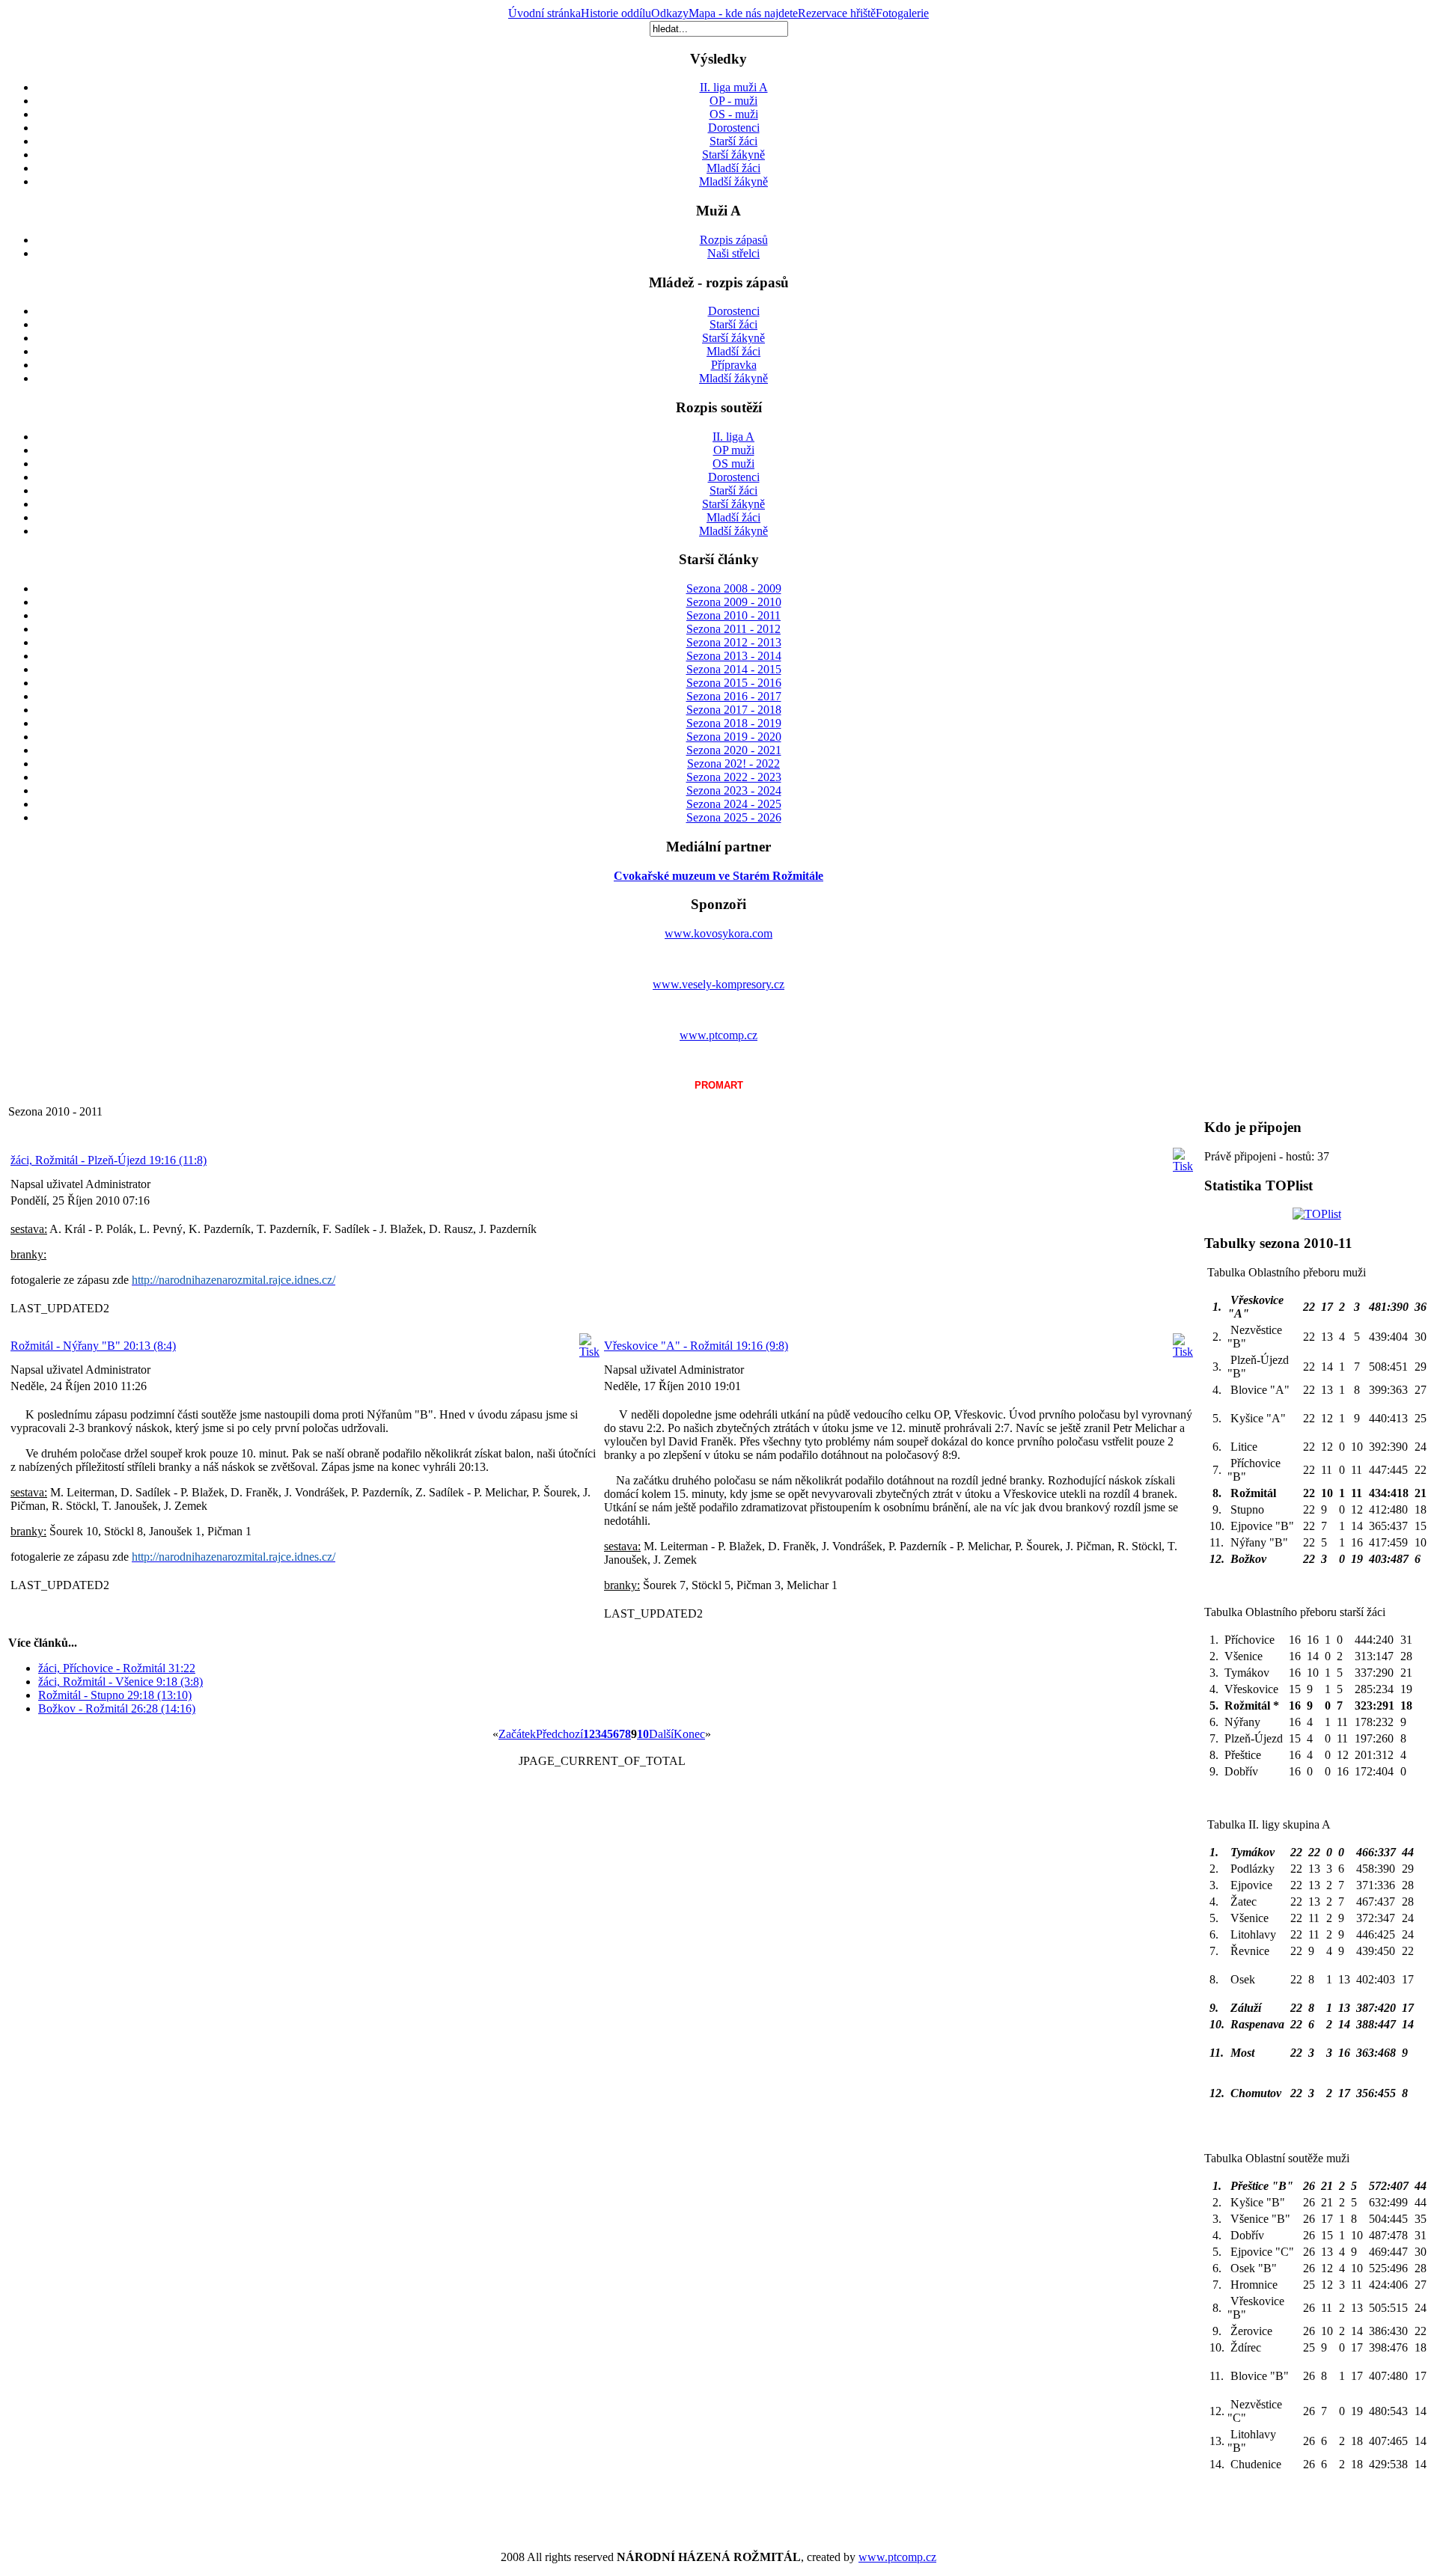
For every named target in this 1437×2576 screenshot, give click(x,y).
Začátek (517, 1734)
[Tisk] (1183, 1166)
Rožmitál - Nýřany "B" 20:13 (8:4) (93, 1346)
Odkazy (670, 13)
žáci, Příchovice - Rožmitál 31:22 (117, 1668)
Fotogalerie (902, 13)
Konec (689, 1734)
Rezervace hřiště (837, 13)
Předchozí (559, 1734)
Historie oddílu (616, 13)
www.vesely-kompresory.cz (718, 984)
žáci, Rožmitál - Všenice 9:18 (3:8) (120, 1682)
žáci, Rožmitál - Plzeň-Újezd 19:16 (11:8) (109, 1160)
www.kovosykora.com (718, 933)
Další (661, 1734)
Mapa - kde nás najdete (743, 13)
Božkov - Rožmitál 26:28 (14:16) (117, 1708)
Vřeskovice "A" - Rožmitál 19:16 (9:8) (696, 1346)
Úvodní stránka (544, 13)
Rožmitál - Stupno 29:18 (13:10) (115, 1695)
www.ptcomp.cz (718, 1035)
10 (643, 1734)
